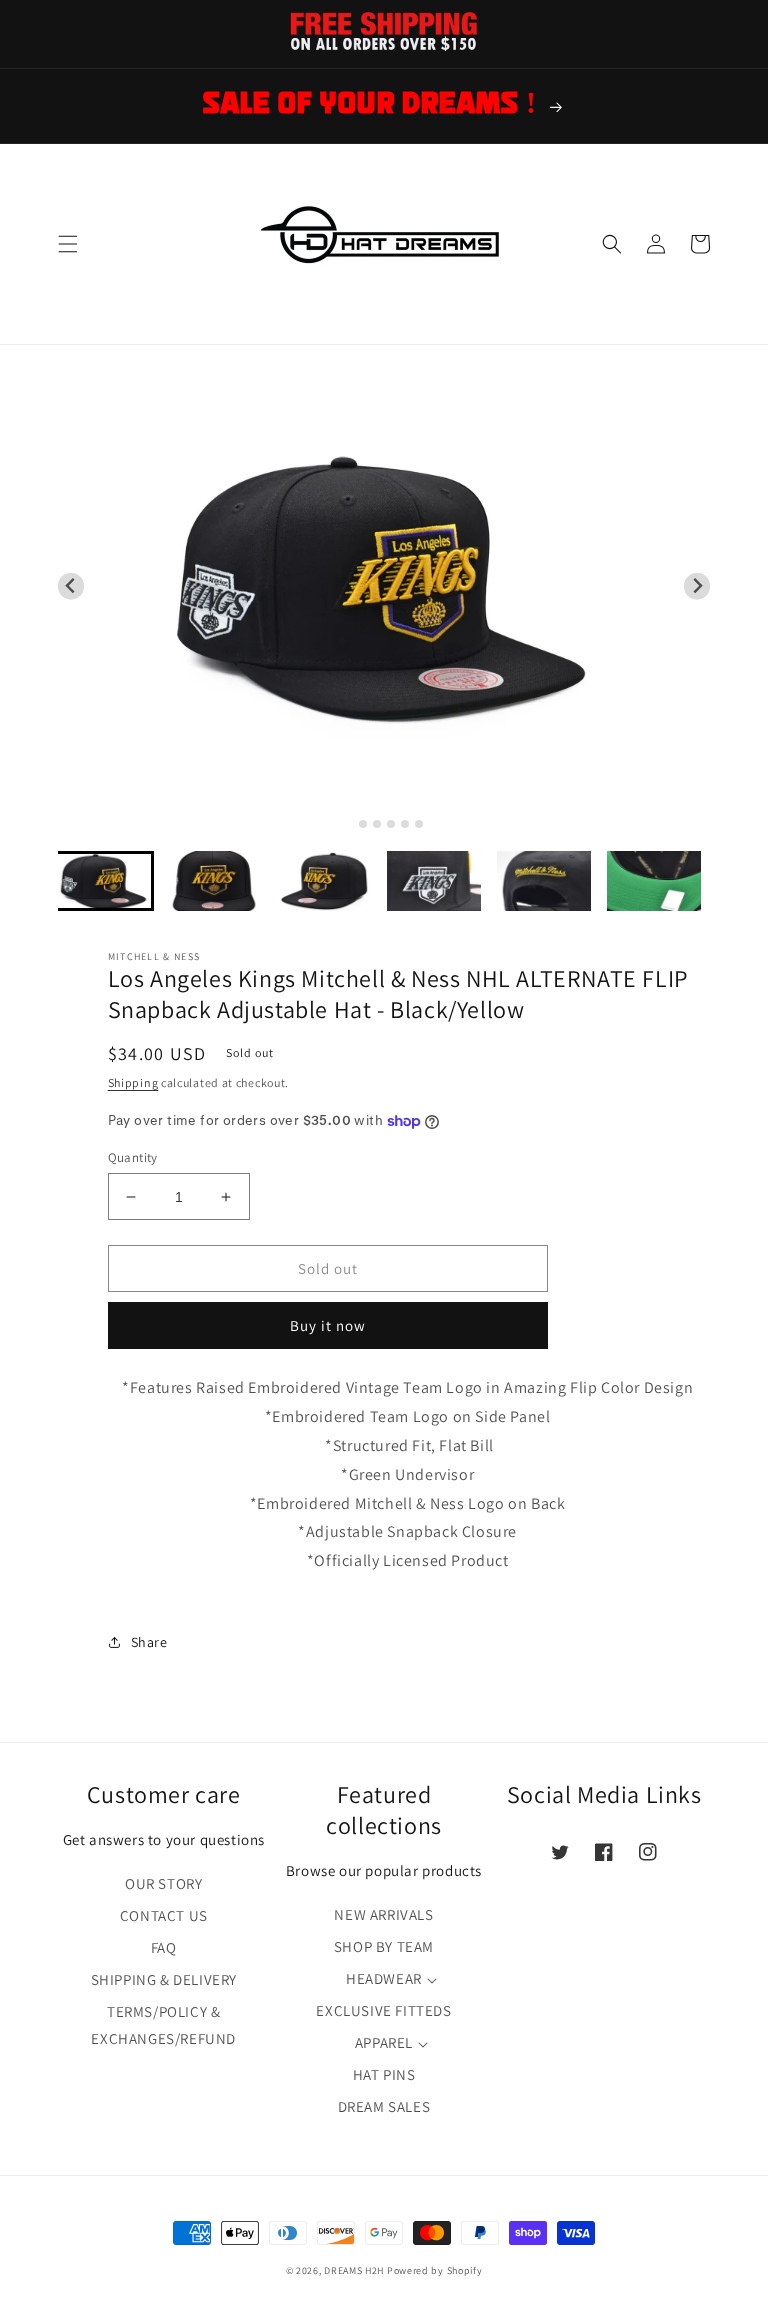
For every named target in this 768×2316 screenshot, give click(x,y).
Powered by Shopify (435, 2270)
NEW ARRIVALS (383, 1914)
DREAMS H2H (354, 2270)
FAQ (164, 1947)
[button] (68, 244)
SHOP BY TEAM (384, 1946)
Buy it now (328, 1325)
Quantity (133, 1157)
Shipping (133, 1082)
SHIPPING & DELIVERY (164, 1979)
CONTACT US (164, 1915)
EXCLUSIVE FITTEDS (383, 2010)
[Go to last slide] (71, 586)
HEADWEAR (384, 1978)
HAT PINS (384, 2074)
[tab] (348, 823)
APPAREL (384, 2042)
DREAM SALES (384, 2106)
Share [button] (149, 1642)
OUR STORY (163, 1883)
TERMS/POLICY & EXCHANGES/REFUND (163, 2025)
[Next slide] (697, 586)
